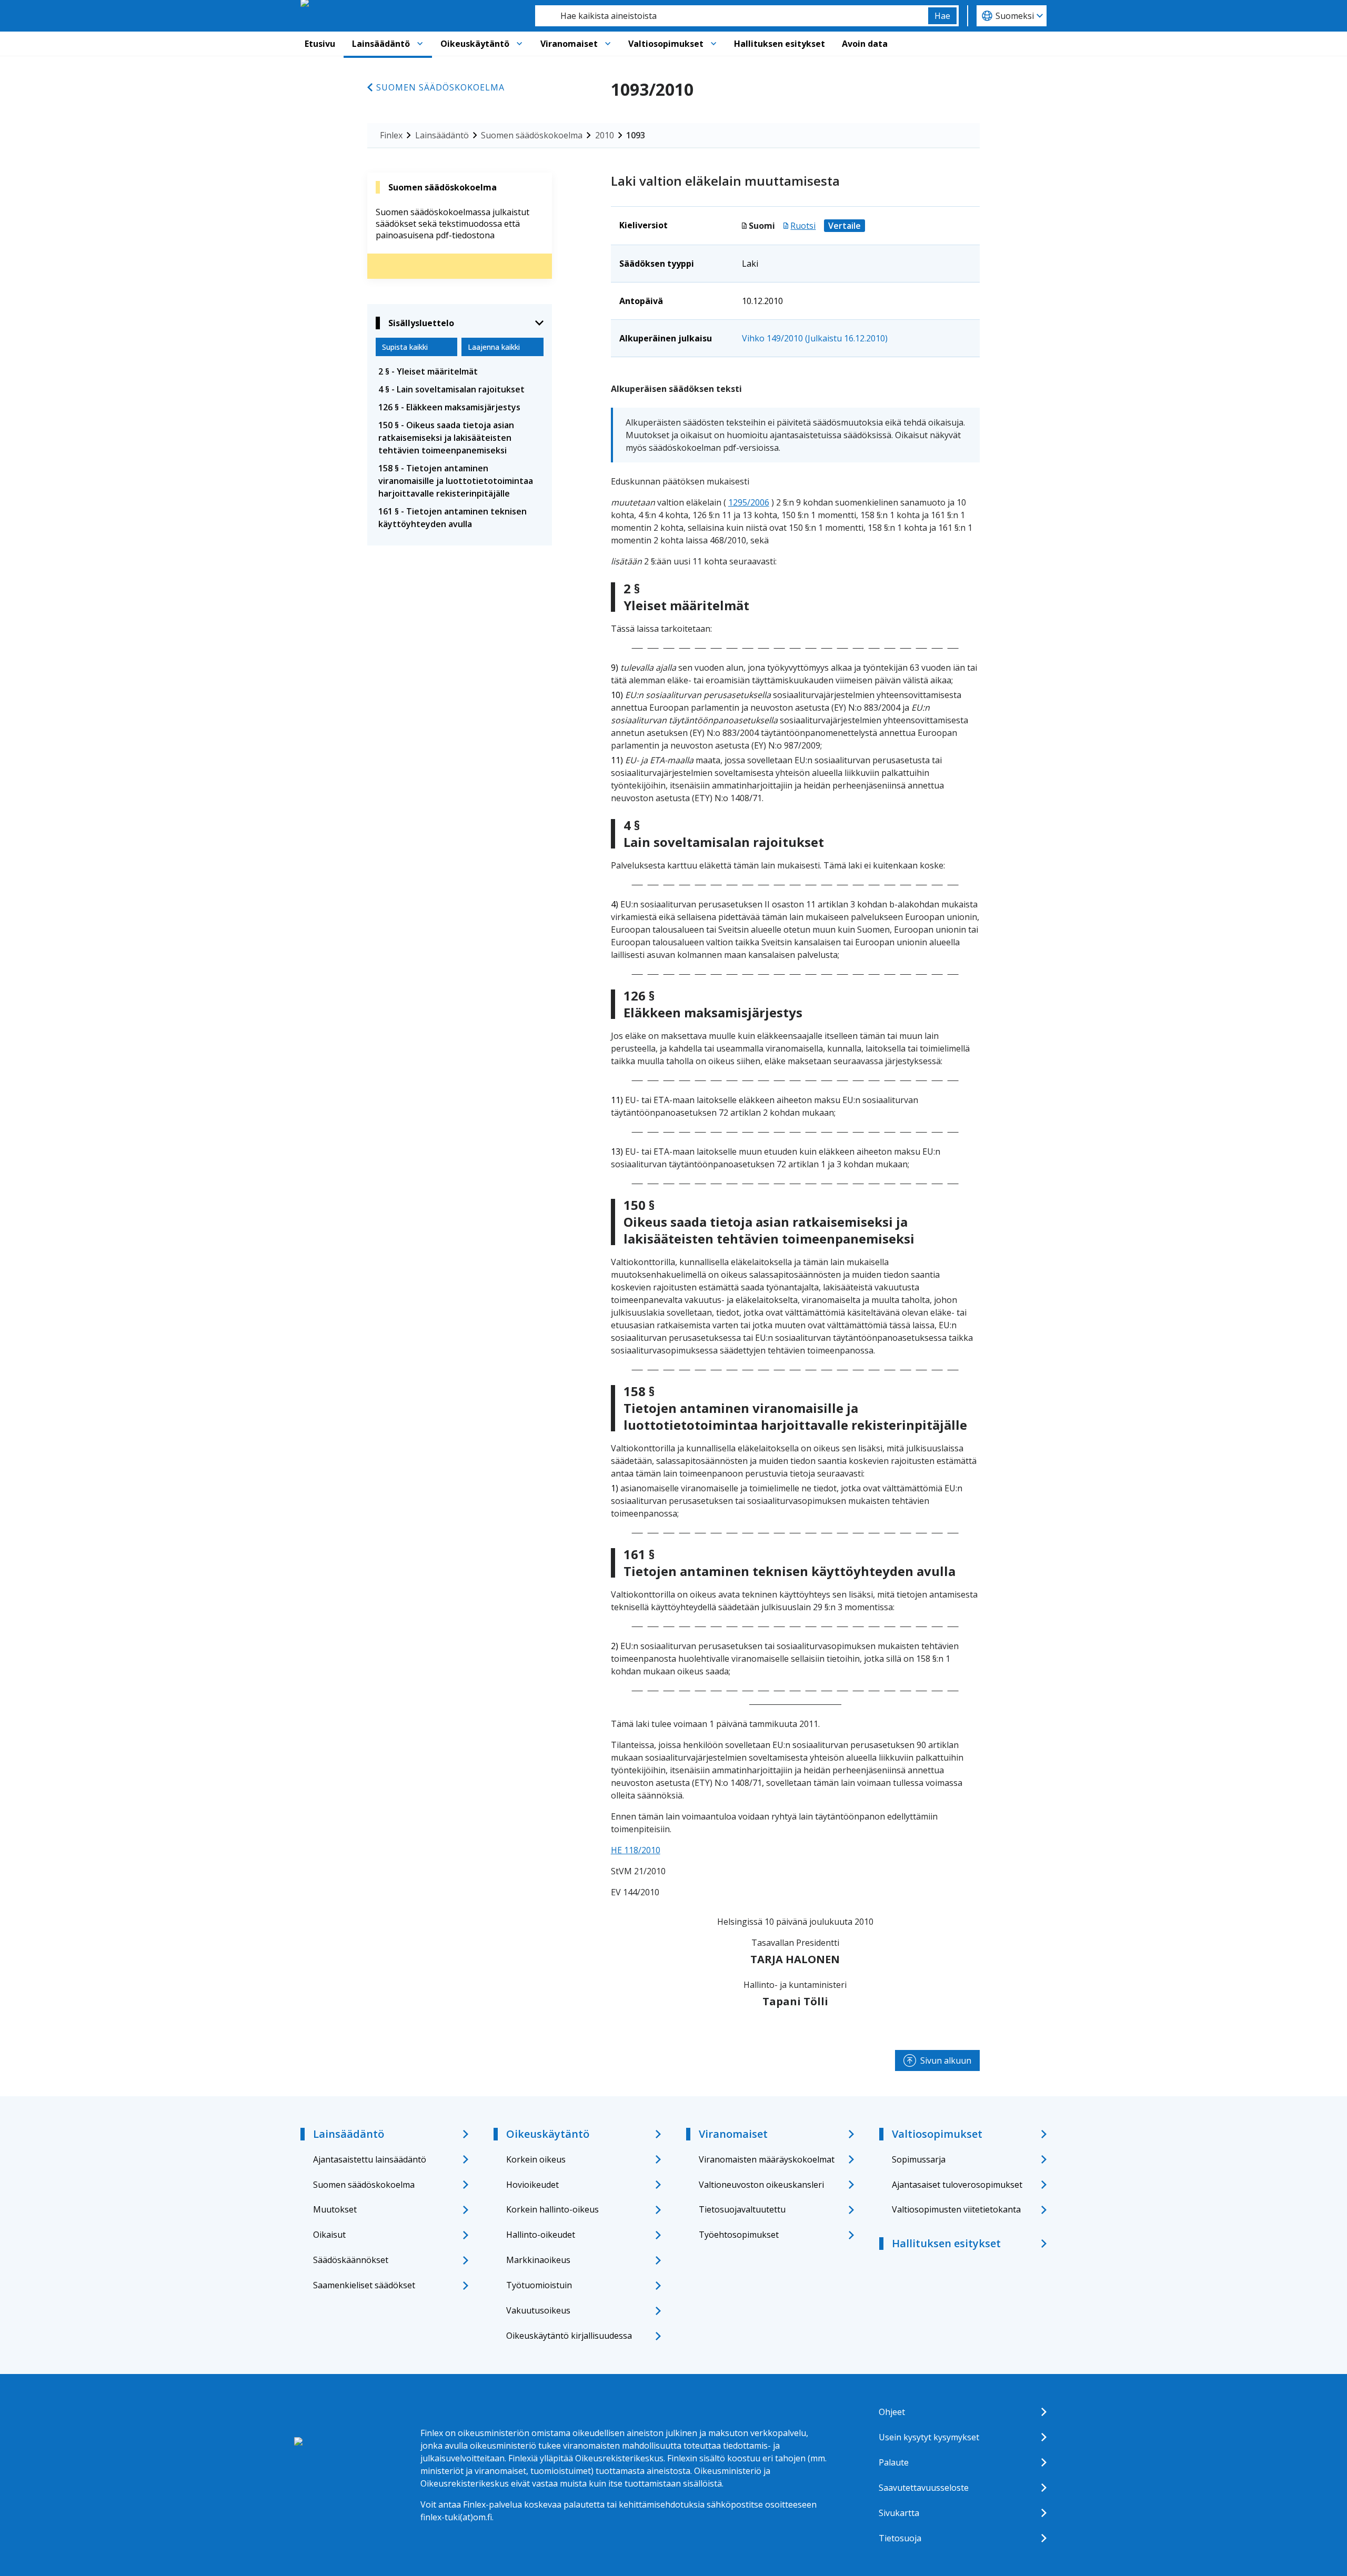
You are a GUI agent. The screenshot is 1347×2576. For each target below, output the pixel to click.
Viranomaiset (569, 44)
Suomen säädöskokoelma (440, 87)
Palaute (894, 2462)
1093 (636, 135)
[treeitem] (460, 371)
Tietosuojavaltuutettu (742, 2209)
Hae (942, 16)
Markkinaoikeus (538, 2260)
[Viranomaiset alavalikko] (608, 44)
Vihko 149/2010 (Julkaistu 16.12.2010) (815, 338)
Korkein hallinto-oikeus (552, 2209)
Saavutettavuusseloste (924, 2488)
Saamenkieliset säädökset (364, 2285)
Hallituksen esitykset (780, 44)
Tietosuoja (900, 2538)
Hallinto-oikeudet (541, 2235)
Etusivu (320, 44)
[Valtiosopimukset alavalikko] (713, 44)
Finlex (391, 135)
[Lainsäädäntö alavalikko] (420, 44)
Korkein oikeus (536, 2159)
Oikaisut (329, 2235)
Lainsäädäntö (381, 44)
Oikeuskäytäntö (475, 44)
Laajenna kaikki (494, 347)
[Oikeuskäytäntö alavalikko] (519, 44)
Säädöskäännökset (351, 2260)
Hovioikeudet (532, 2185)
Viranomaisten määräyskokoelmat (767, 2159)
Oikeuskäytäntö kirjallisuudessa (569, 2336)
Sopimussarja (919, 2159)
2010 (605, 135)
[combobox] (732, 16)
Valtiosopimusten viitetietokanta (956, 2209)
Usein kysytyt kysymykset (929, 2437)
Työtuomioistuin (539, 2285)
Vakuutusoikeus (538, 2310)
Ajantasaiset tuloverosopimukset (957, 2185)
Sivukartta (899, 2513)
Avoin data (865, 44)
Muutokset (335, 2209)
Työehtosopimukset (739, 2235)
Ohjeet (892, 2412)
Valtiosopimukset (666, 44)
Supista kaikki (405, 347)
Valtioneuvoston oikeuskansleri (761, 2185)
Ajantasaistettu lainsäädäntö (370, 2159)
